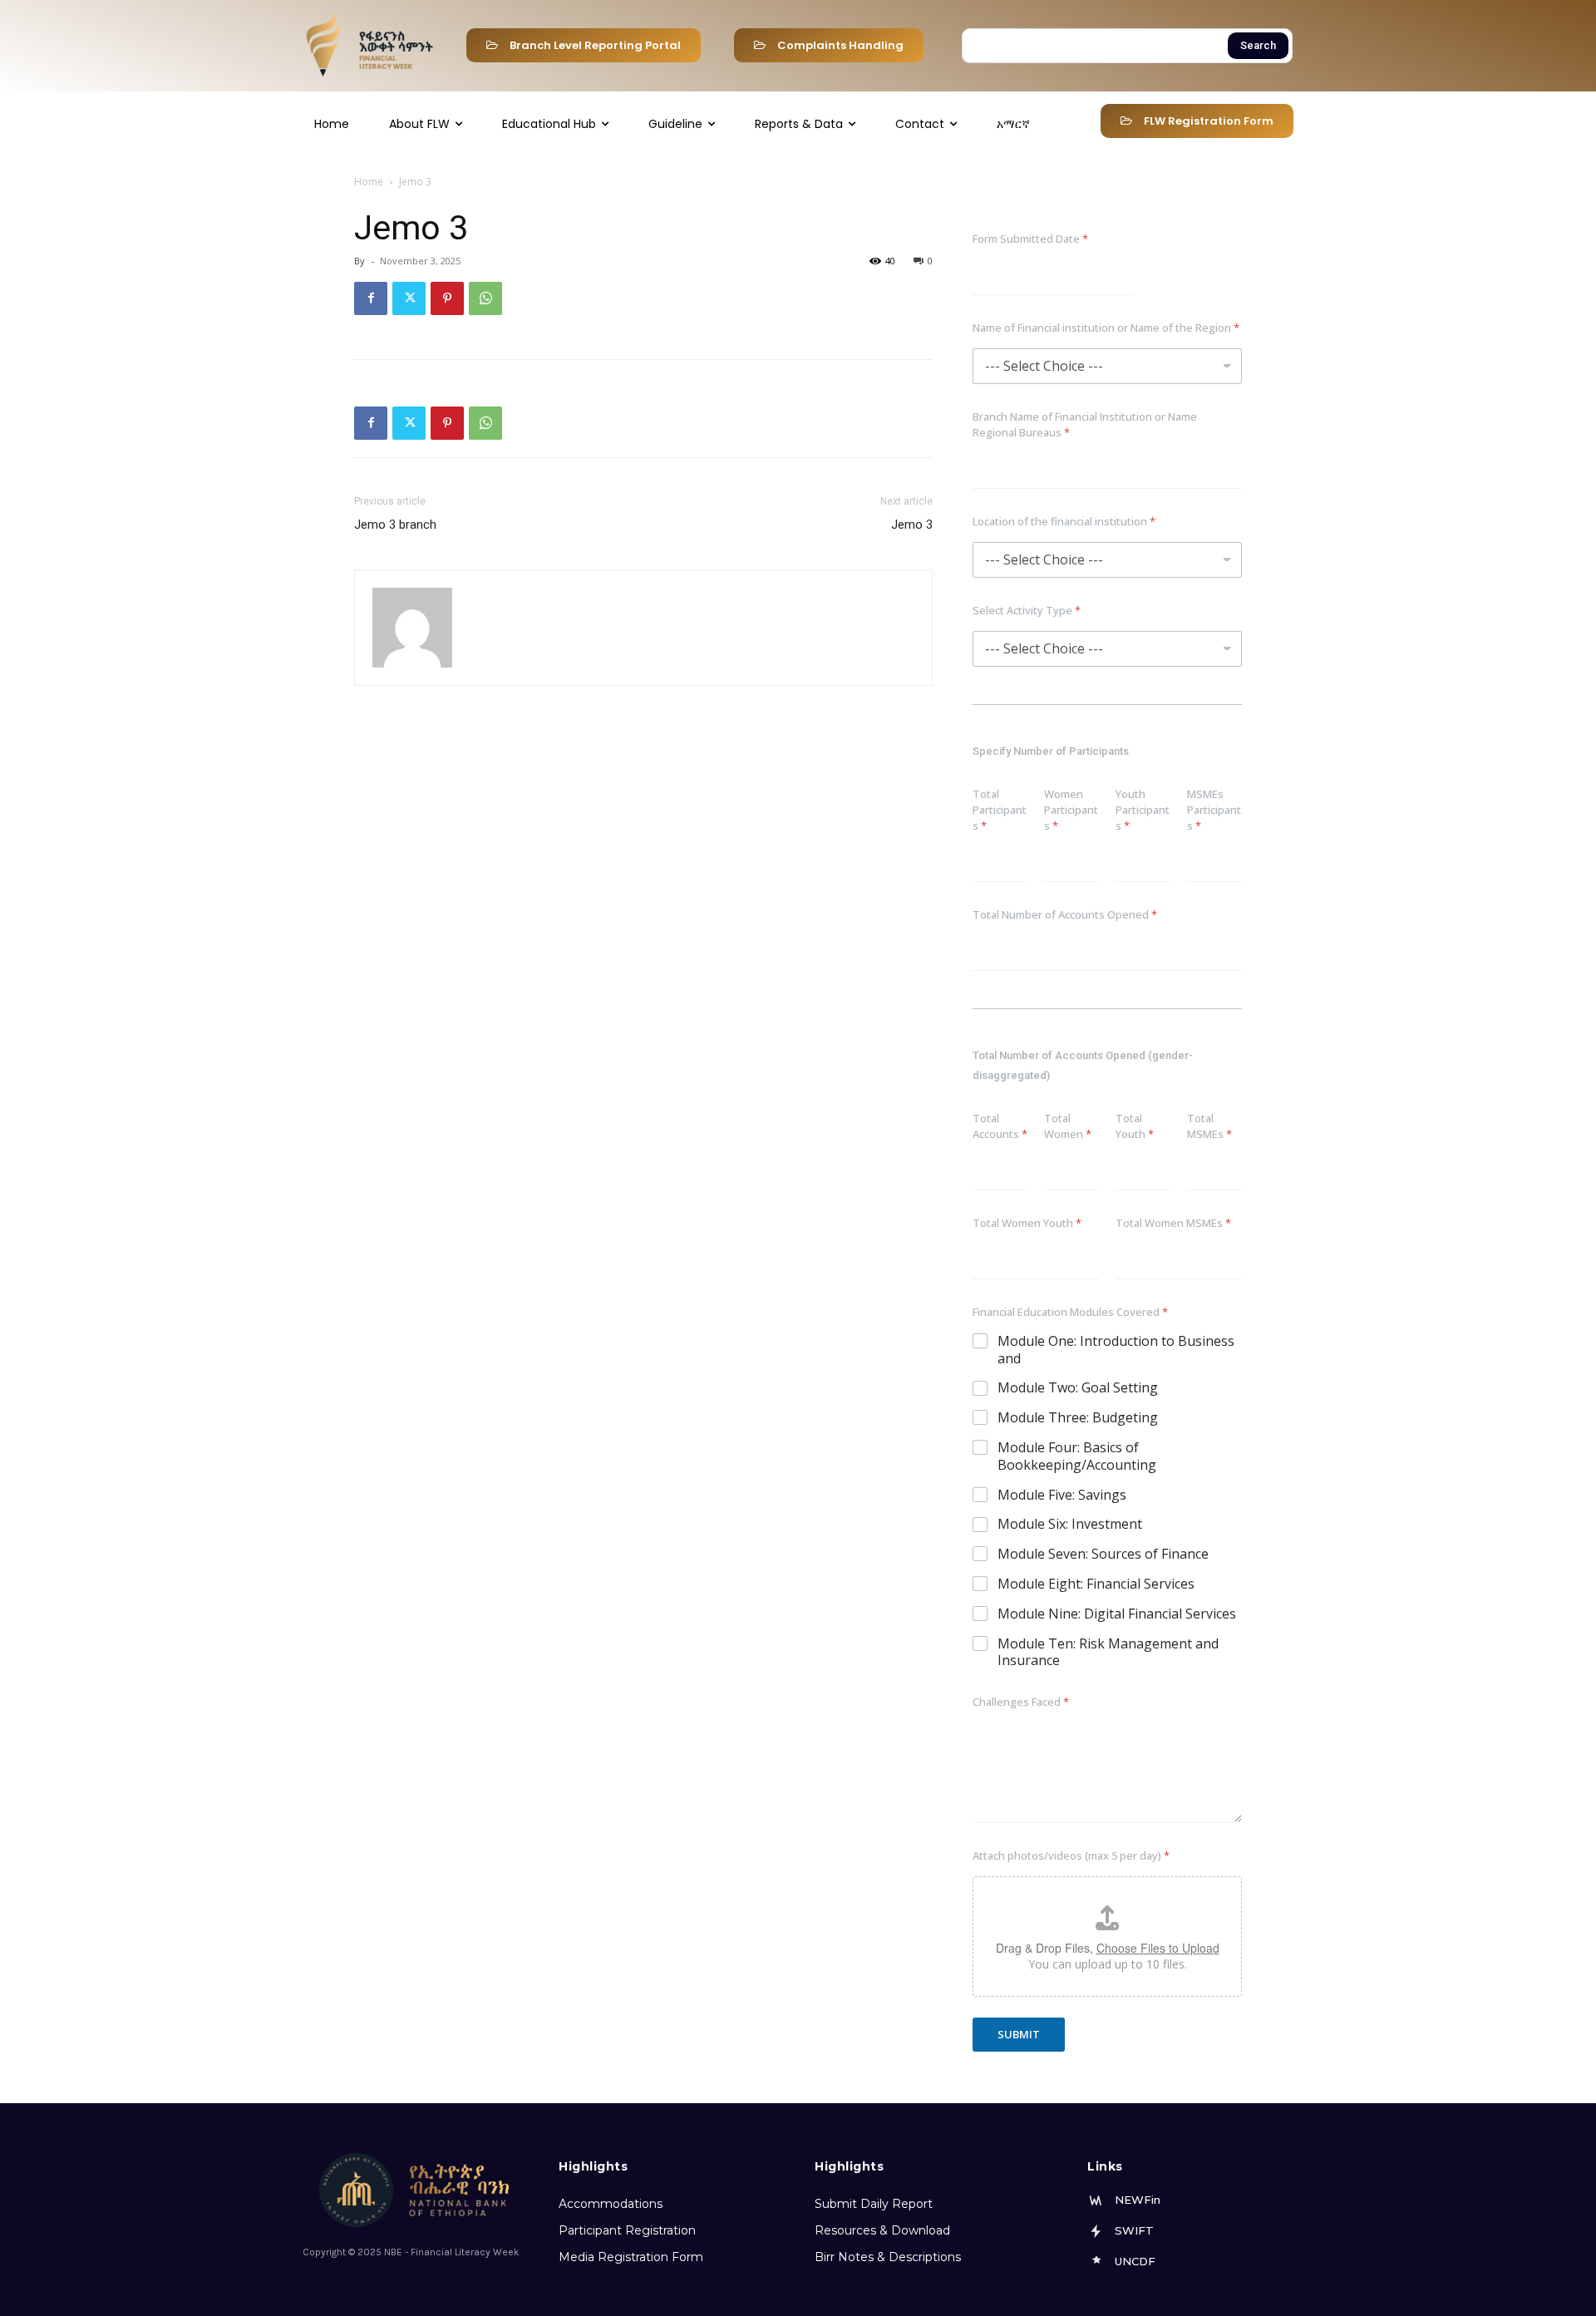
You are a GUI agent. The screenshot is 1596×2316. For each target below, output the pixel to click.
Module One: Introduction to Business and (1116, 1350)
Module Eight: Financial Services (1096, 1584)
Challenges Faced (1021, 1702)
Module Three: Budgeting (1078, 1418)
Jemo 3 (912, 525)
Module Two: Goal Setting (1078, 1388)
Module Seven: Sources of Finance (1103, 1554)
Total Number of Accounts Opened (1065, 914)
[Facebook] (371, 298)
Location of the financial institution (1064, 521)
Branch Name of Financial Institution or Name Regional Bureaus (1085, 424)
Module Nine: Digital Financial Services (1117, 1614)
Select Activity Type (1027, 610)
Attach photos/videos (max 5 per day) (1071, 1855)
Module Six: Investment (1070, 1524)
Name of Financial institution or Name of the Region (1106, 328)
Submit (1019, 2034)
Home (369, 182)
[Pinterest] (447, 298)
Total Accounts (1000, 1126)
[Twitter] (409, 298)
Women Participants (1071, 810)
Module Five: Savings (1062, 1495)
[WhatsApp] (485, 298)
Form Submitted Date (1030, 239)
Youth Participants (1143, 810)
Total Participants (1000, 810)
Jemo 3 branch (395, 525)
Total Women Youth (1027, 1223)
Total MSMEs (1209, 1126)
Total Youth (1135, 1126)
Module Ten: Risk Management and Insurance (1108, 1653)
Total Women (1068, 1126)
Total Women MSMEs (1173, 1223)
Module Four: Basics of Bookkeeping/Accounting (1077, 1456)
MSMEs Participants (1214, 810)
